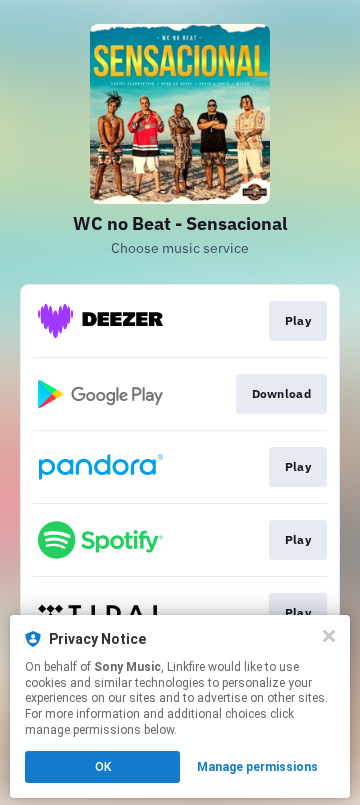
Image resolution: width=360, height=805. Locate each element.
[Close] (329, 636)
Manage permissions (257, 767)
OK (103, 767)
